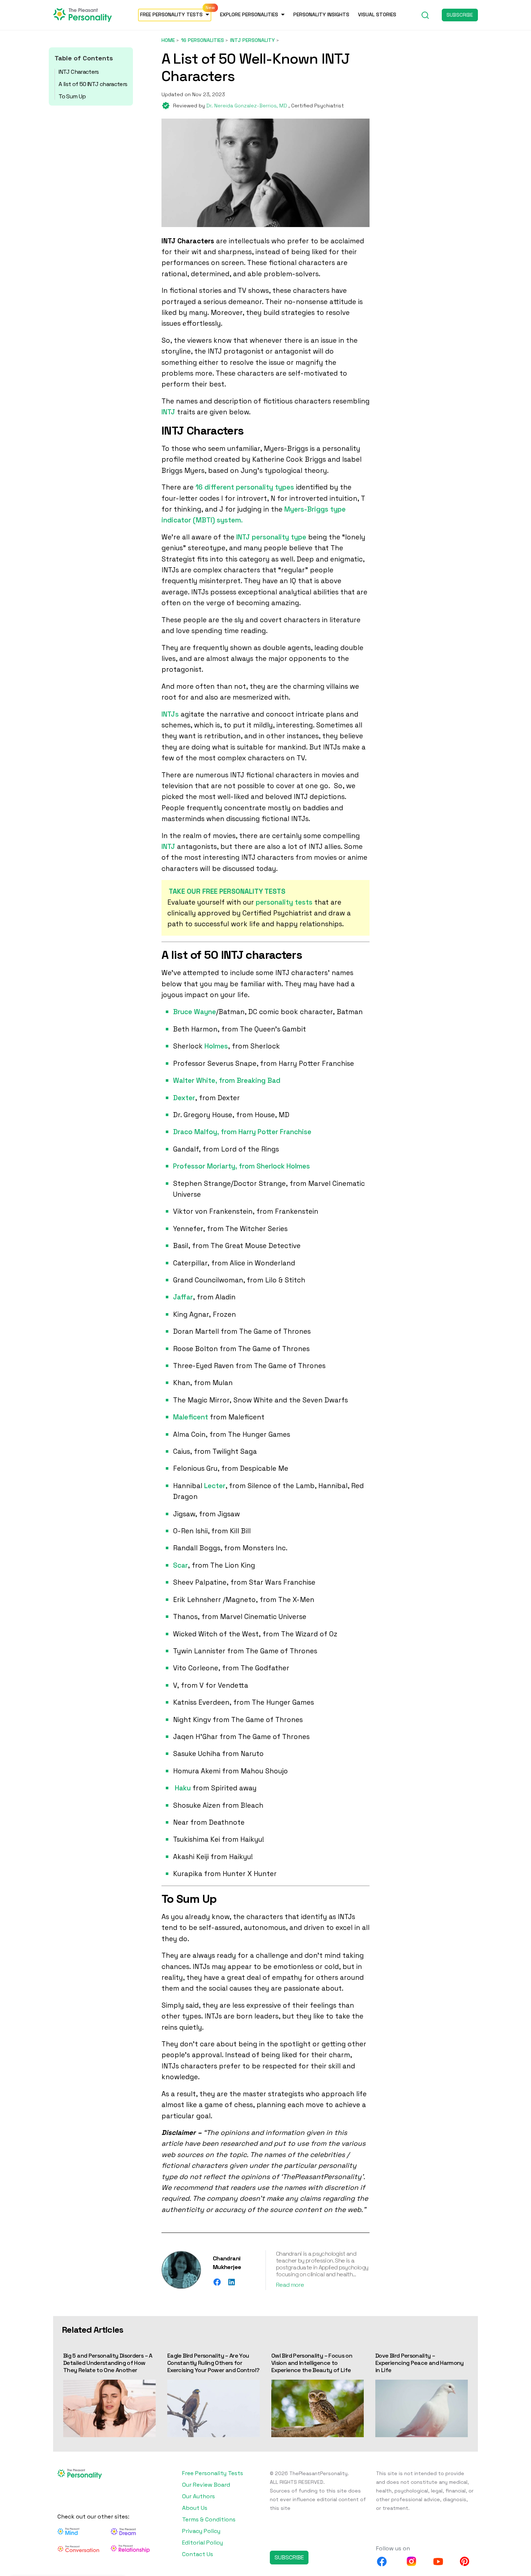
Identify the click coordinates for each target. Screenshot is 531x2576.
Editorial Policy (202, 2543)
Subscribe (460, 15)
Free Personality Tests (171, 14)
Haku (183, 1788)
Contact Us (198, 2554)
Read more (290, 2285)
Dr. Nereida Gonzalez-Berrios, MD (247, 106)
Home (168, 40)
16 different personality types (245, 487)
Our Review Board (206, 2485)
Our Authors (198, 2496)
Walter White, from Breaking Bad (227, 1080)
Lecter (215, 1486)
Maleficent (191, 1417)
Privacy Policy (201, 2531)
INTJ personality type (271, 537)
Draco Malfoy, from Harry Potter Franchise (242, 1132)
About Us (195, 2508)
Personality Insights (321, 14)
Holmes (216, 1046)
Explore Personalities (249, 14)
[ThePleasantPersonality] (83, 14)
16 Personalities (202, 40)
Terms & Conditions (209, 2519)
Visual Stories (377, 14)
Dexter (184, 1098)
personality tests (284, 902)
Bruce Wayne (195, 1012)
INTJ (168, 412)
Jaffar (183, 1297)
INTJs (170, 714)
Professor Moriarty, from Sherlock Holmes (241, 1166)
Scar (180, 1565)
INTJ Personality (252, 40)
